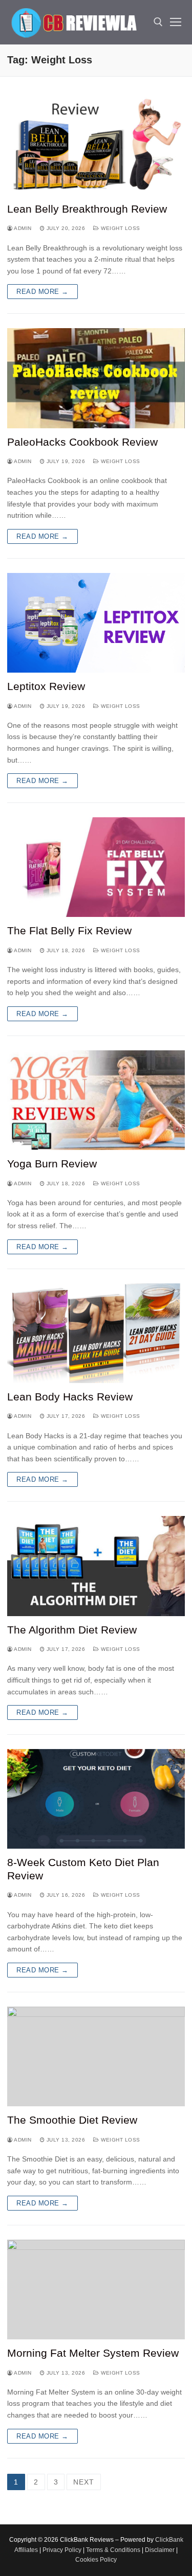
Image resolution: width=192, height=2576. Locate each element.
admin (22, 228)
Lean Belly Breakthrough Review (87, 209)
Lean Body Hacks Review (70, 1397)
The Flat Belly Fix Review (69, 930)
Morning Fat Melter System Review (93, 2353)
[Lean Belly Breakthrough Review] (96, 145)
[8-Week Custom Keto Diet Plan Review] (96, 1799)
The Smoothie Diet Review (72, 2120)
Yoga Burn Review (52, 1164)
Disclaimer (160, 2550)
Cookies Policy (96, 2560)
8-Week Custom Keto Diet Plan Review (83, 1869)
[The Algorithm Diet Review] (96, 1566)
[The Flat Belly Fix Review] (96, 867)
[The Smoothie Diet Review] (96, 2056)
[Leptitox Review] (96, 623)
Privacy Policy (62, 2550)
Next (83, 2482)
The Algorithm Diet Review (72, 1630)
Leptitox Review (46, 686)
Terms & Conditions (113, 2550)
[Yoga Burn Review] (96, 1100)
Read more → (42, 292)
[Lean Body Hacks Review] (96, 1333)
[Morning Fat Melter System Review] (96, 2290)
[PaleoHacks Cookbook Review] (96, 378)
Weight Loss (120, 228)
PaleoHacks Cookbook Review (82, 442)
